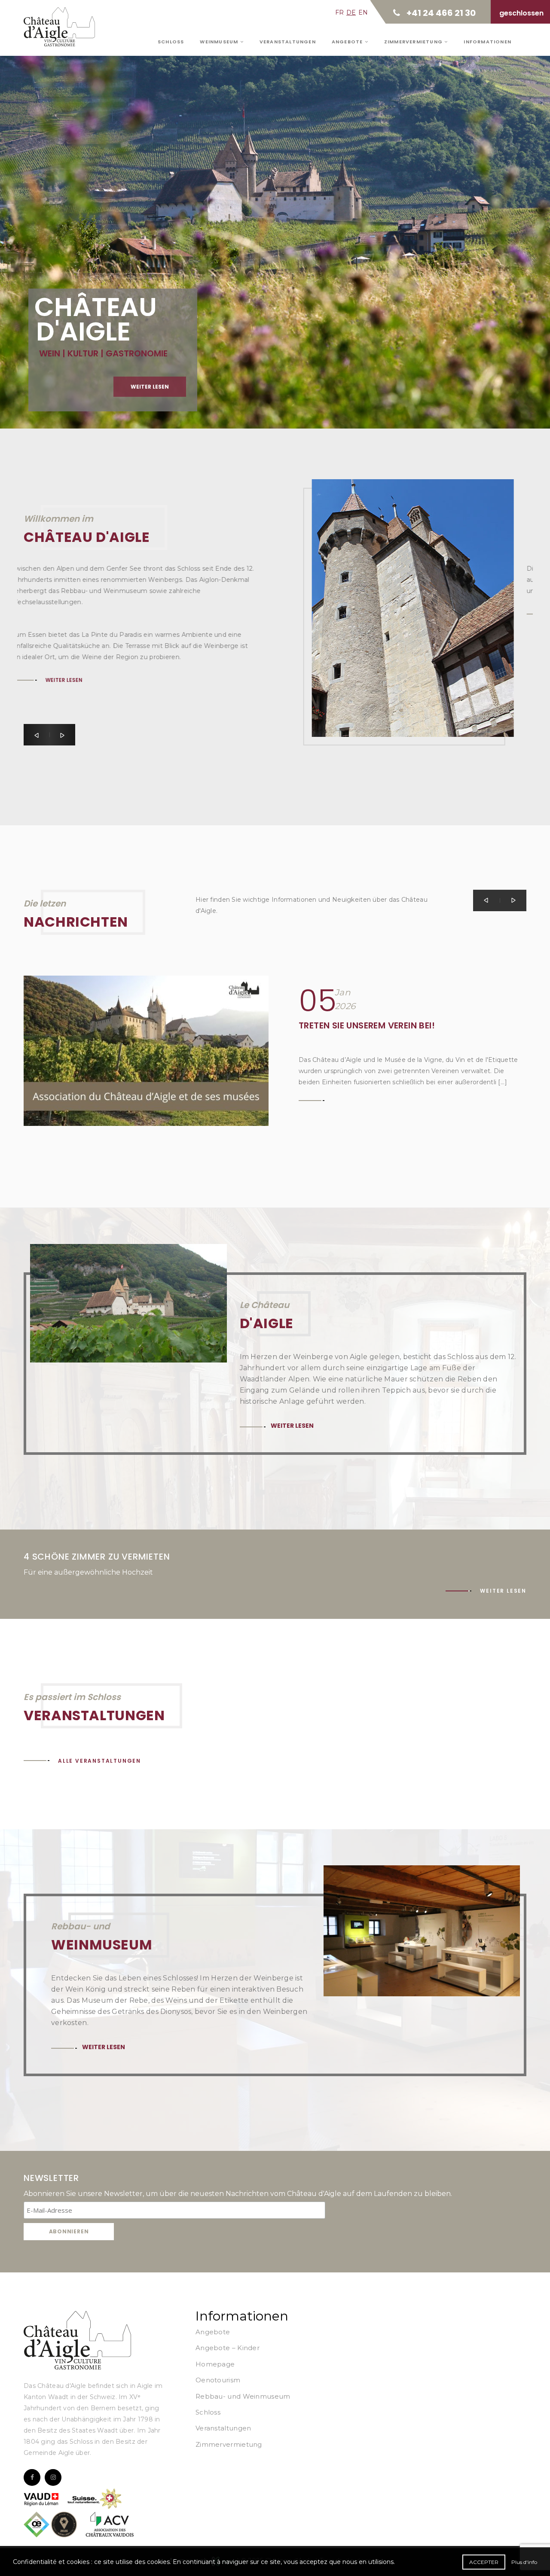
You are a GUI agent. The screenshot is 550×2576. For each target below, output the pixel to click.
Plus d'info (524, 2562)
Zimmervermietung (414, 42)
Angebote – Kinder (228, 2348)
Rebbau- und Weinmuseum (243, 2396)
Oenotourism (218, 2380)
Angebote (348, 42)
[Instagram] (53, 2477)
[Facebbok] (32, 2477)
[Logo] (77, 2340)
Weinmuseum (220, 42)
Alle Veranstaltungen (99, 1761)
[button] (37, 735)
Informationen (487, 42)
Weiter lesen (150, 387)
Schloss (171, 42)
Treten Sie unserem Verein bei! (367, 1025)
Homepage (215, 2364)
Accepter (484, 2562)
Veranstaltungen (288, 42)
